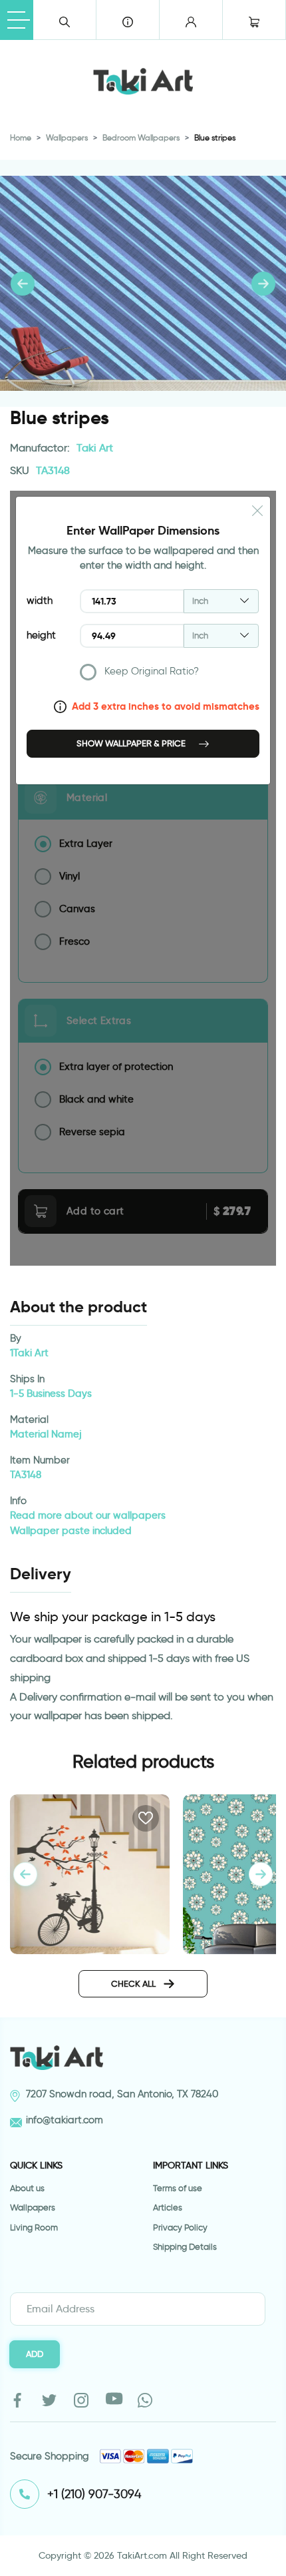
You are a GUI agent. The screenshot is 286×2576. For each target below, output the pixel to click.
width (40, 601)
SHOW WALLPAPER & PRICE (132, 743)
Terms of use (178, 2188)
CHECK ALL (134, 1983)
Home (21, 137)
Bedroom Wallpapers (141, 137)
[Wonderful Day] (90, 1872)
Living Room (34, 2227)
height (41, 635)
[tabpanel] (261, 1874)
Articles (168, 2207)
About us (27, 2188)
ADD (35, 2354)
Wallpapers (67, 137)
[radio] (170, 675)
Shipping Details (185, 2247)
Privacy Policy (180, 2227)
